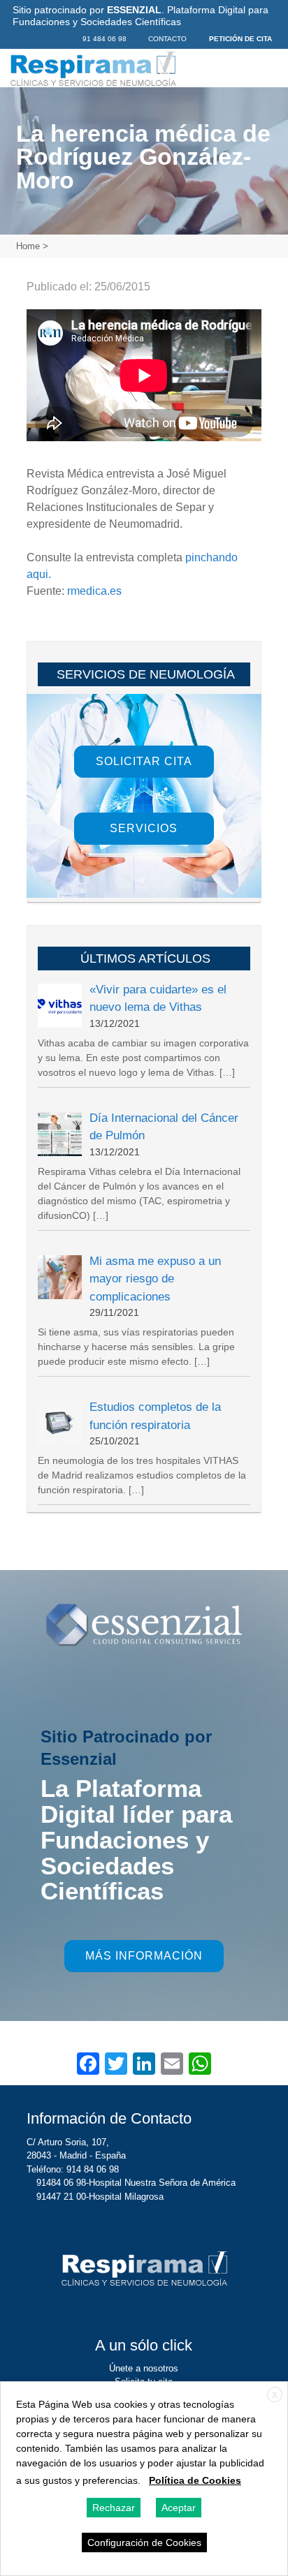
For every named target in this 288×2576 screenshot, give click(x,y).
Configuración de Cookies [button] (144, 2542)
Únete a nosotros (144, 2368)
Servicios (144, 828)
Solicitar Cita (144, 761)
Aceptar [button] (179, 2508)
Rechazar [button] (114, 2508)
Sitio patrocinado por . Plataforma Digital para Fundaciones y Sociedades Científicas (141, 16)
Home (28, 246)
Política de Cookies (195, 2480)
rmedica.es (94, 591)
